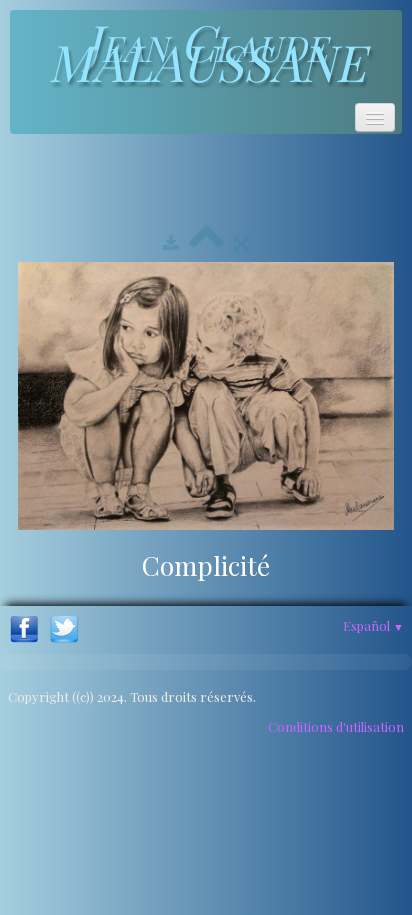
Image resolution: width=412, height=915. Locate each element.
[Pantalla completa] (241, 242)
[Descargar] (171, 242)
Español (373, 625)
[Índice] (206, 242)
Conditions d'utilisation (336, 726)
